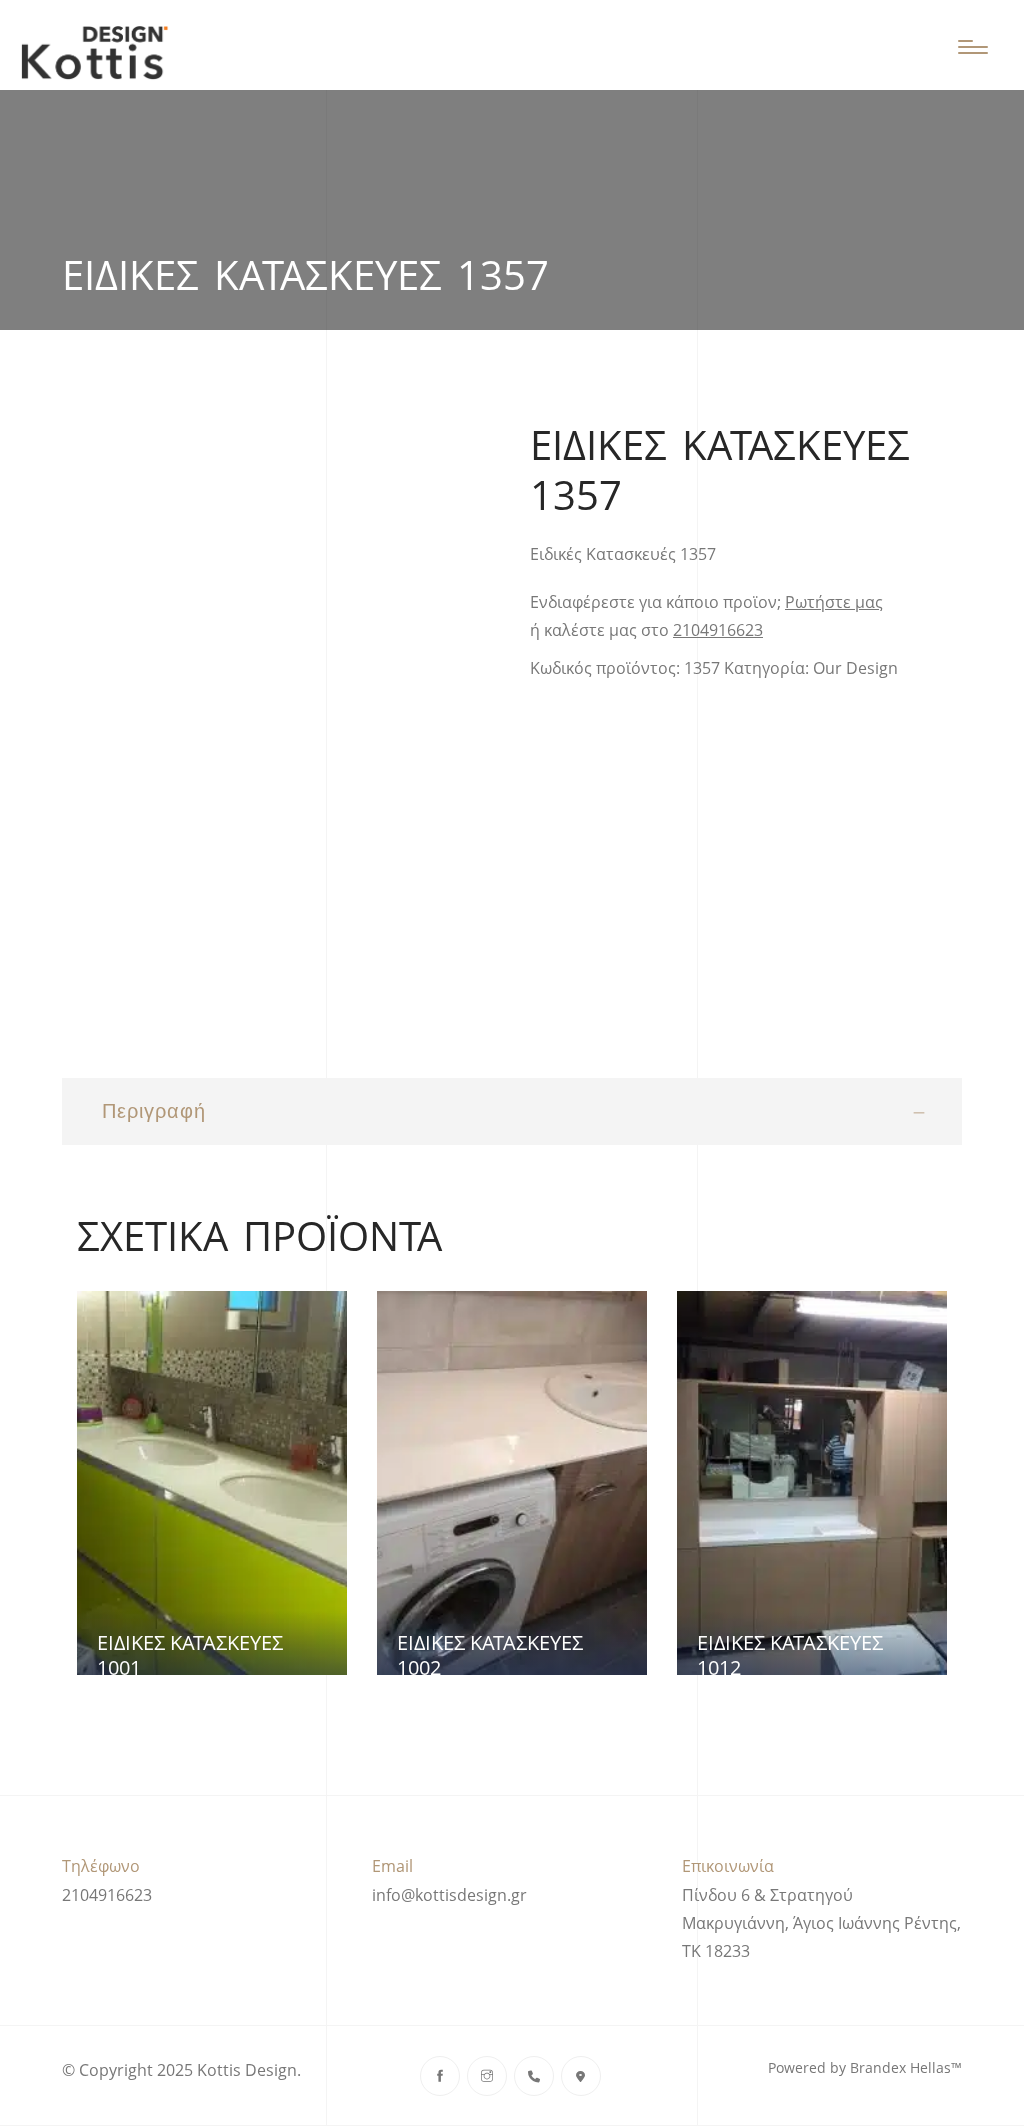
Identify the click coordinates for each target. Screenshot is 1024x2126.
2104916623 (718, 630)
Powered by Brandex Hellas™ (865, 2067)
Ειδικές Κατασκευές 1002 (490, 1655)
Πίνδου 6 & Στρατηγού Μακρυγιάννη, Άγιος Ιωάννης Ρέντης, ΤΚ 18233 (821, 1923)
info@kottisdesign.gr (449, 1895)
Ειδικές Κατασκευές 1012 (790, 1655)
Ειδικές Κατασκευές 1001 (190, 1655)
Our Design (855, 668)
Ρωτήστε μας (834, 602)
